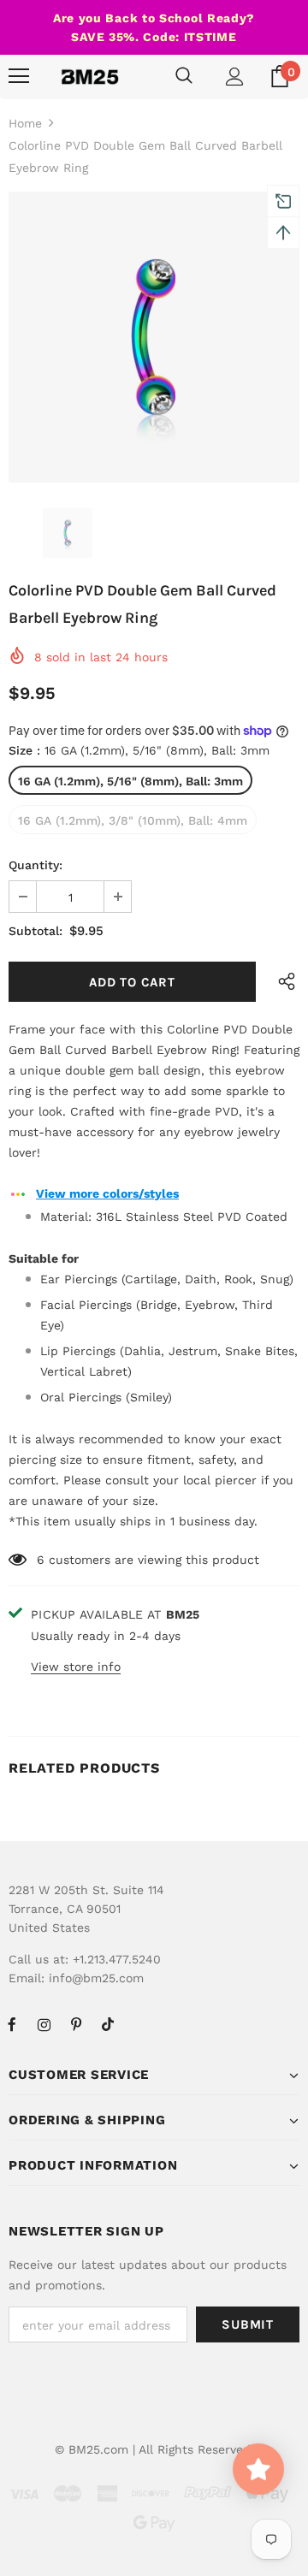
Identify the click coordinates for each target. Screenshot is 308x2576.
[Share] (283, 982)
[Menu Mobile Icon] (19, 76)
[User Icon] (235, 77)
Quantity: (36, 865)
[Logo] (90, 76)
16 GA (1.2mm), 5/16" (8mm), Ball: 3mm (130, 781)
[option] (154, 337)
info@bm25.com (96, 1978)
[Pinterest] (76, 2024)
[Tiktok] (108, 2024)
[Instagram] (44, 2024)
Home (25, 123)
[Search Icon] (184, 76)
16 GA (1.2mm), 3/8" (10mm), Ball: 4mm (133, 820)
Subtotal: (36, 931)
